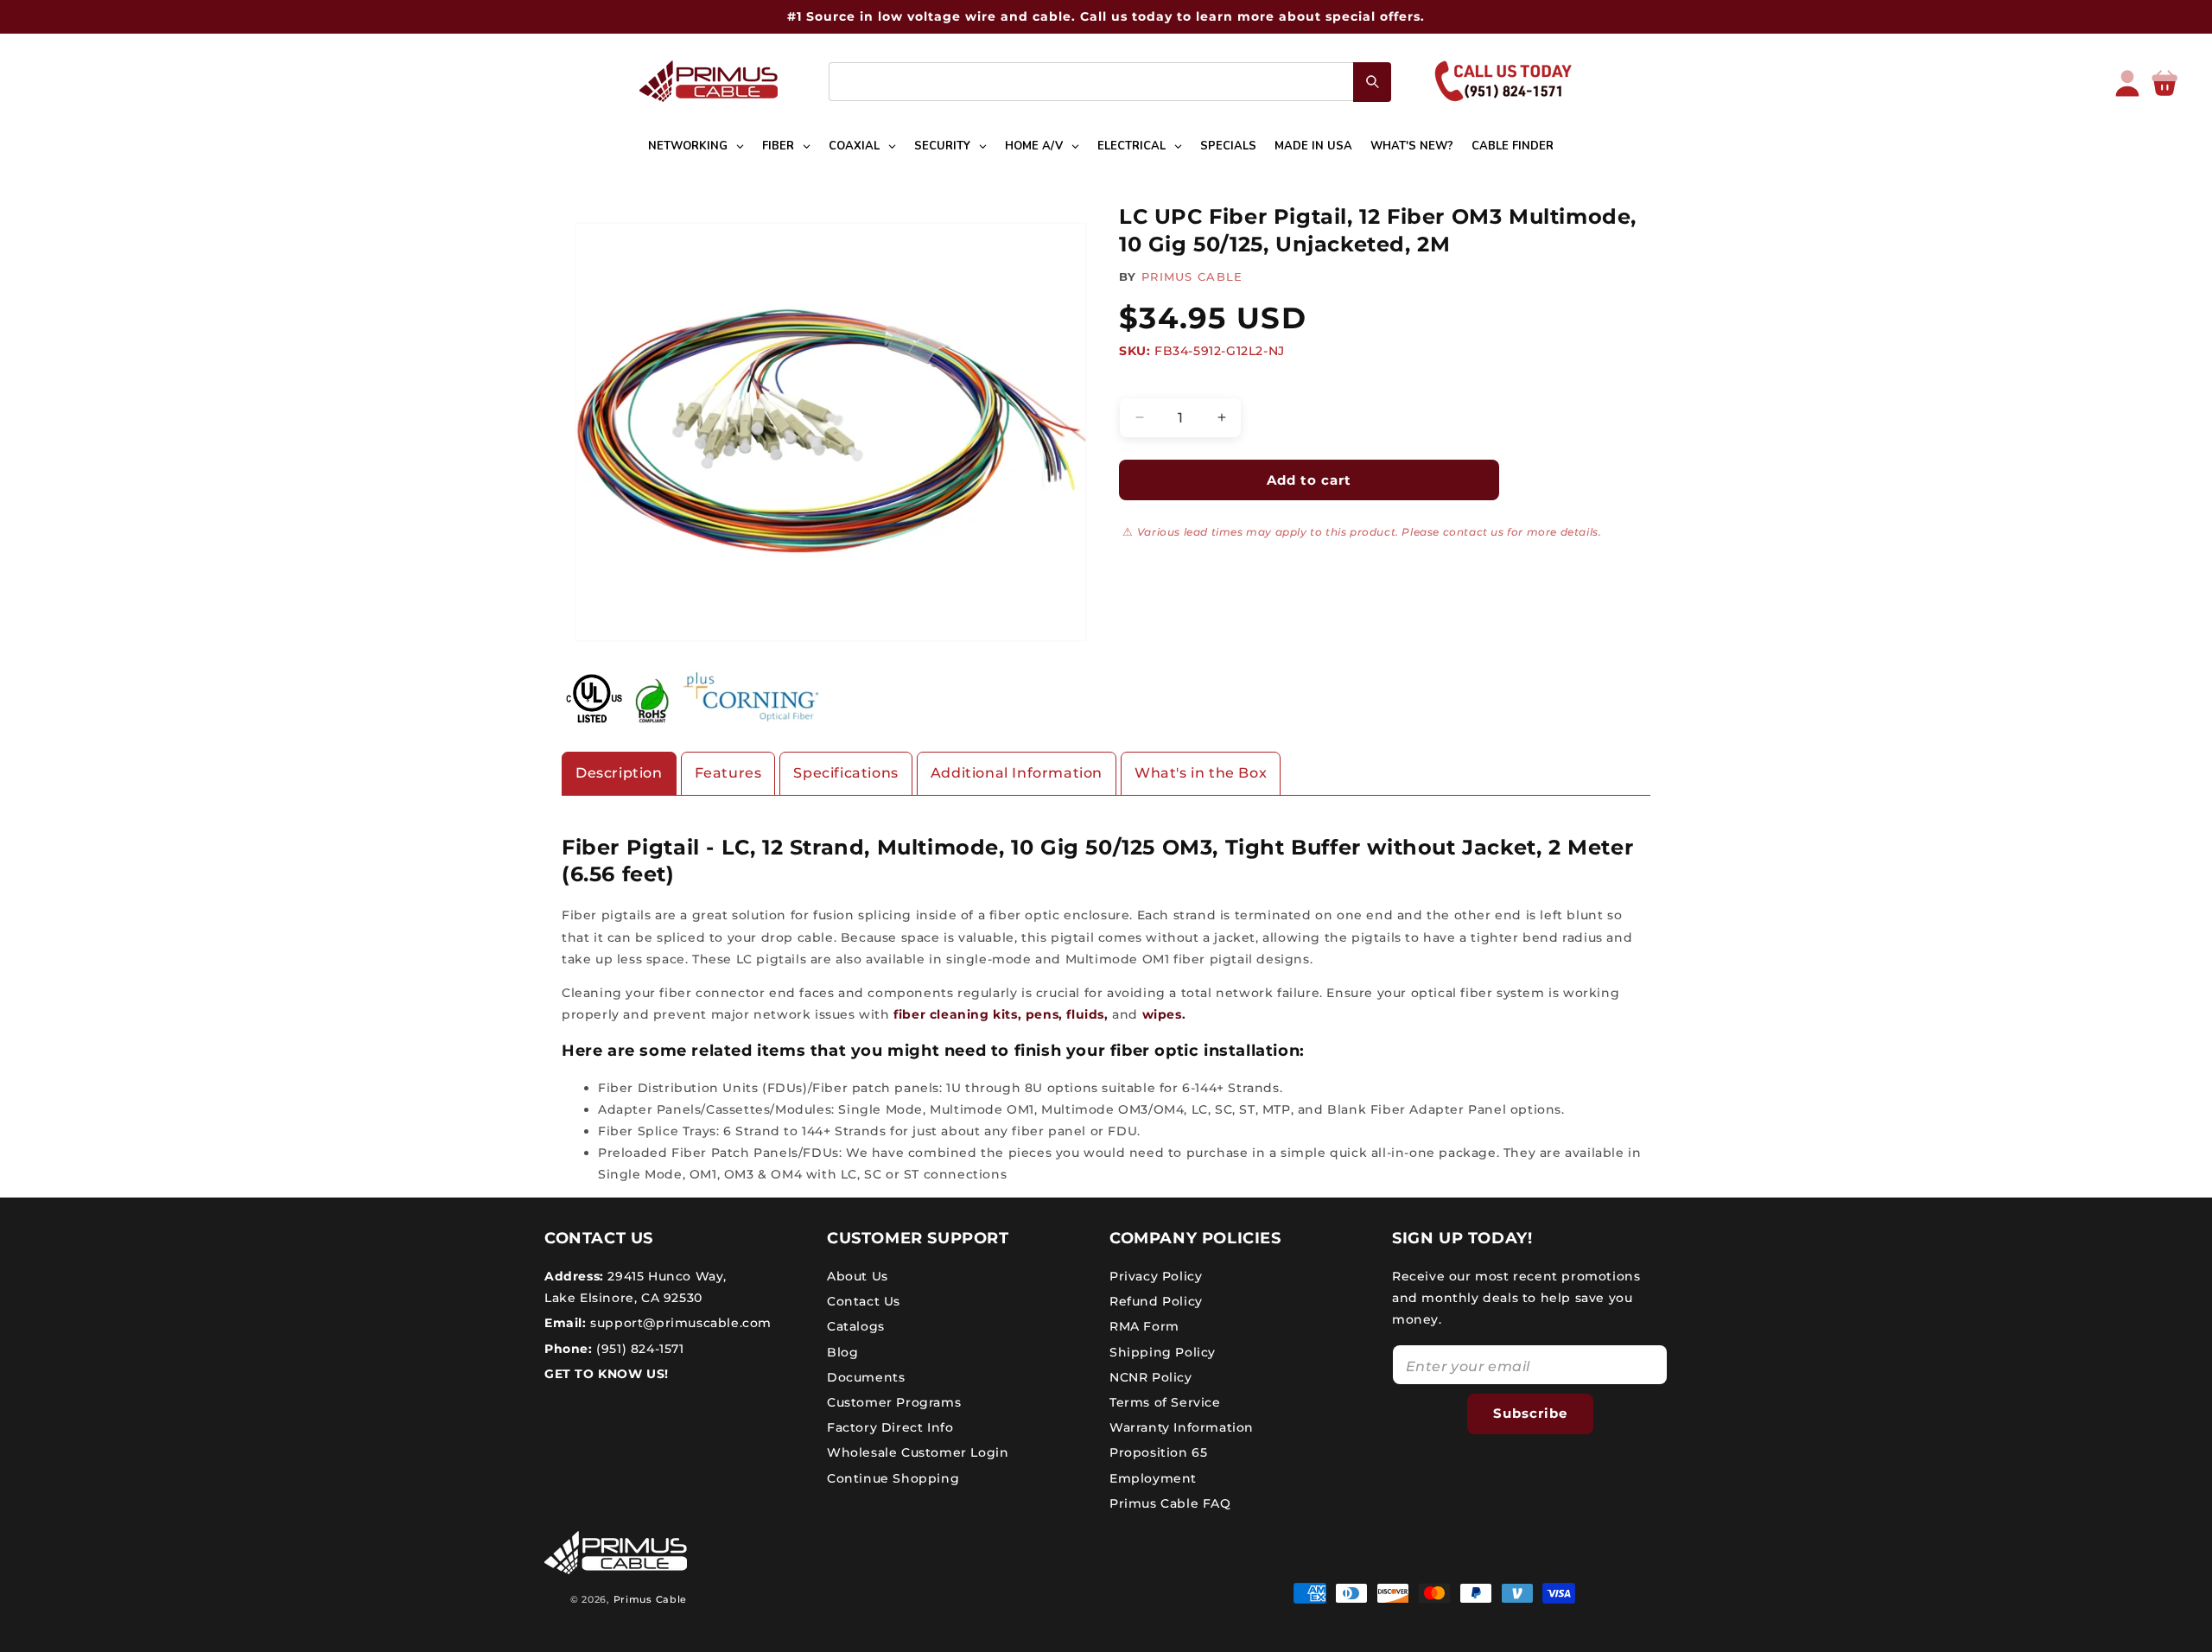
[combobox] (1110, 82)
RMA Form (1144, 1326)
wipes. (1164, 1014)
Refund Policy (1156, 1301)
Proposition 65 (1158, 1452)
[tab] (619, 774)
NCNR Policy (1151, 1377)
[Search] (1372, 82)
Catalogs (856, 1326)
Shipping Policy (1163, 1352)
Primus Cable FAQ (1170, 1503)
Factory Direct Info (890, 1427)
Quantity (1145, 383)
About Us (858, 1276)
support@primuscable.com (679, 1323)
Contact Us (864, 1301)
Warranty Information (1182, 1427)
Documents (866, 1377)
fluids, (1086, 1014)
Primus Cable (650, 1599)
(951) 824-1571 (639, 1349)
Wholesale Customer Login (918, 1452)
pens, (1044, 1014)
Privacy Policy (1156, 1276)
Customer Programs (894, 1402)
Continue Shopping (893, 1478)
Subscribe (1530, 1413)
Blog (842, 1352)
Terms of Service (1165, 1402)
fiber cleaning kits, (957, 1014)
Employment (1153, 1478)
